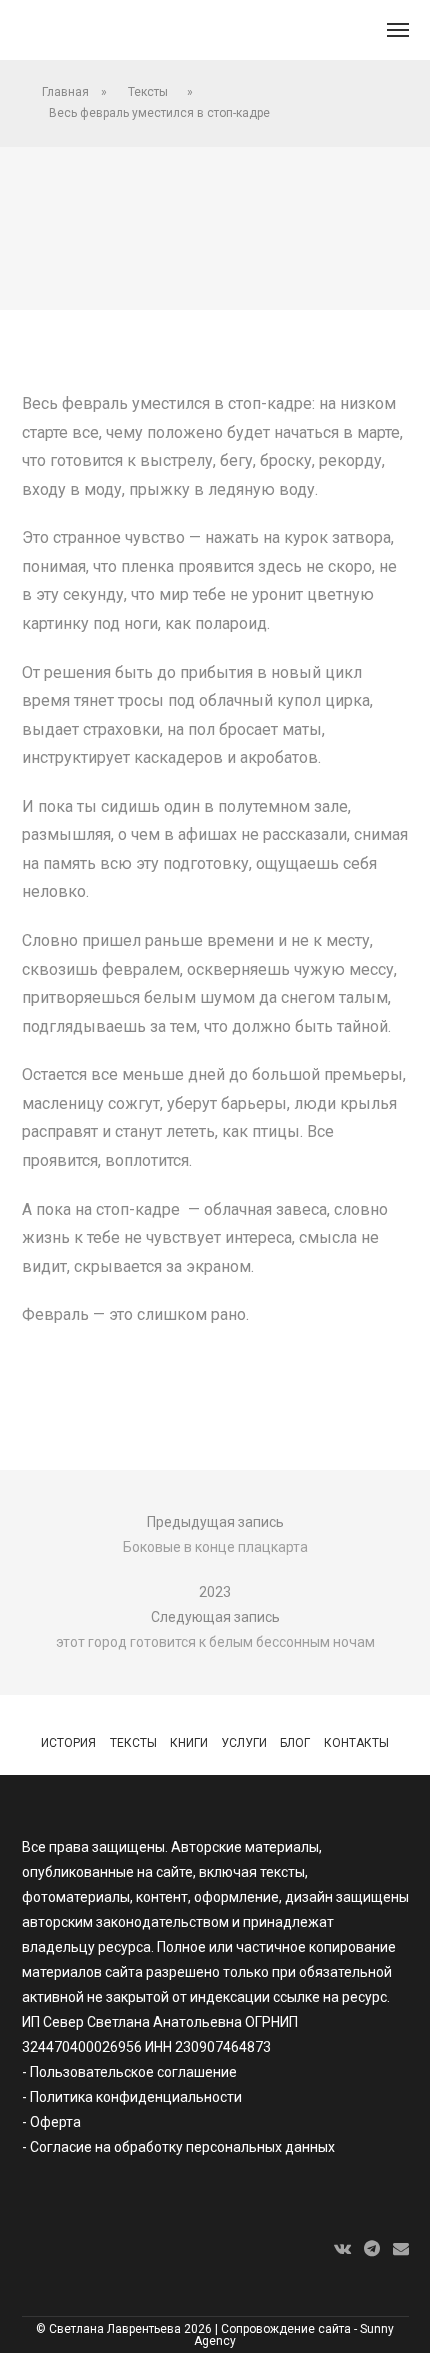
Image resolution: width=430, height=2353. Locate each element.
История (68, 1743)
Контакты (356, 1743)
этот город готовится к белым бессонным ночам (215, 1642)
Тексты (148, 92)
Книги (189, 1743)
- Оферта (51, 2122)
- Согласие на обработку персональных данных (178, 2147)
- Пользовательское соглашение (129, 2072)
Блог (295, 1743)
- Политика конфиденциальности (132, 2097)
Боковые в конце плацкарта (215, 1547)
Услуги (244, 1743)
